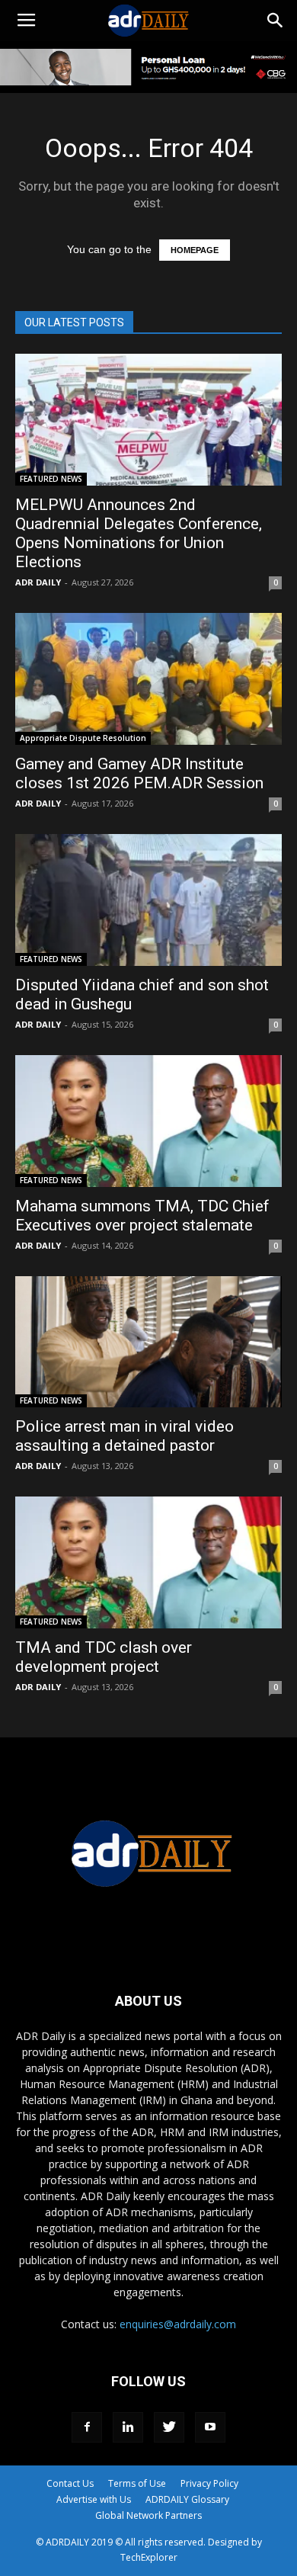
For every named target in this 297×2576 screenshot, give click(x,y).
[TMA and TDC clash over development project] (148, 1562)
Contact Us (70, 2483)
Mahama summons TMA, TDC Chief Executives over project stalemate (142, 1216)
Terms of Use (137, 2483)
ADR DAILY (38, 582)
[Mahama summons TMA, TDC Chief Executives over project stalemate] (148, 1121)
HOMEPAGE (195, 250)
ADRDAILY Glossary (187, 2499)
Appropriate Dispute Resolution (83, 738)
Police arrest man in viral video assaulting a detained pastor (125, 1436)
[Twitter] (169, 2427)
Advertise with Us (94, 2499)
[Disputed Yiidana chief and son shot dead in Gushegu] (148, 900)
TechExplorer (149, 2557)
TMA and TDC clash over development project (104, 1657)
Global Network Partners (148, 2515)
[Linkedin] (128, 2427)
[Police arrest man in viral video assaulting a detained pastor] (148, 1342)
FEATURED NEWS (51, 479)
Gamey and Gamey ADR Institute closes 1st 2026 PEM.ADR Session (139, 773)
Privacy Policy (209, 2483)
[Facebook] (87, 2427)
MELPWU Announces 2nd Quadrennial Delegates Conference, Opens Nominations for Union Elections (139, 533)
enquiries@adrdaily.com (178, 2324)
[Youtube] (210, 2427)
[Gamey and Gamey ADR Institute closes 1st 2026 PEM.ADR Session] (148, 679)
